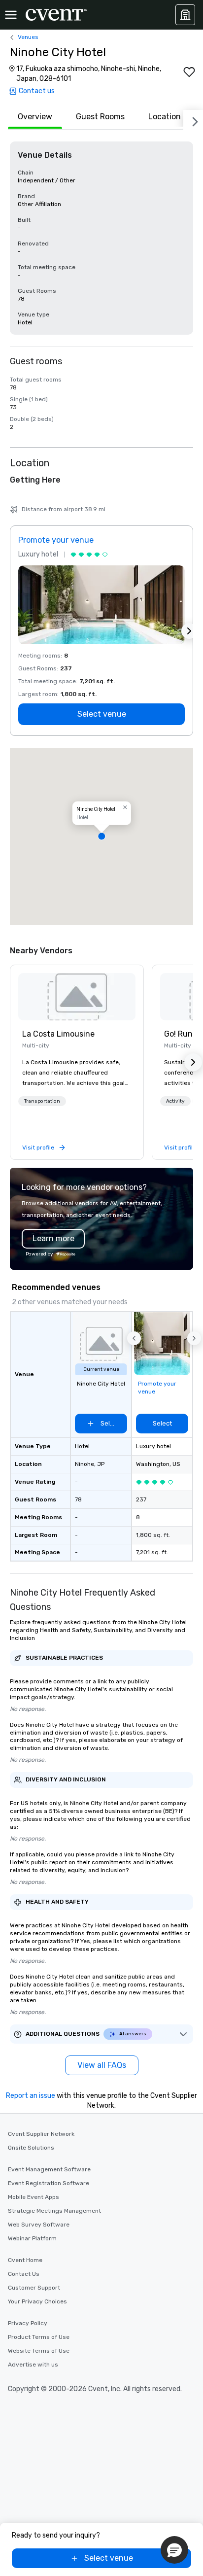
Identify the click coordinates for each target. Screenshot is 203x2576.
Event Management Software (49, 2169)
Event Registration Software (49, 2183)
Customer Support (34, 2288)
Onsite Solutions (31, 2148)
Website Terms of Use (39, 2351)
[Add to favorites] (189, 72)
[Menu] (11, 15)
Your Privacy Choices (37, 2301)
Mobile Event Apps (34, 2197)
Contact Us (24, 2274)
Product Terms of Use (39, 2337)
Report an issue (31, 2096)
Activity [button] (175, 1101)
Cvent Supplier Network (41, 2134)
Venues (28, 37)
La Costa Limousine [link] (58, 1034)
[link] (77, 997)
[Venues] (185, 15)
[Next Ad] (189, 631)
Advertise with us (33, 2365)
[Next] (193, 120)
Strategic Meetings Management (54, 2211)
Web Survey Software (39, 2225)
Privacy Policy (28, 2323)
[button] (101, 836)
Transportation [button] (42, 1101)
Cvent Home (25, 2260)
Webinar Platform (32, 2238)
